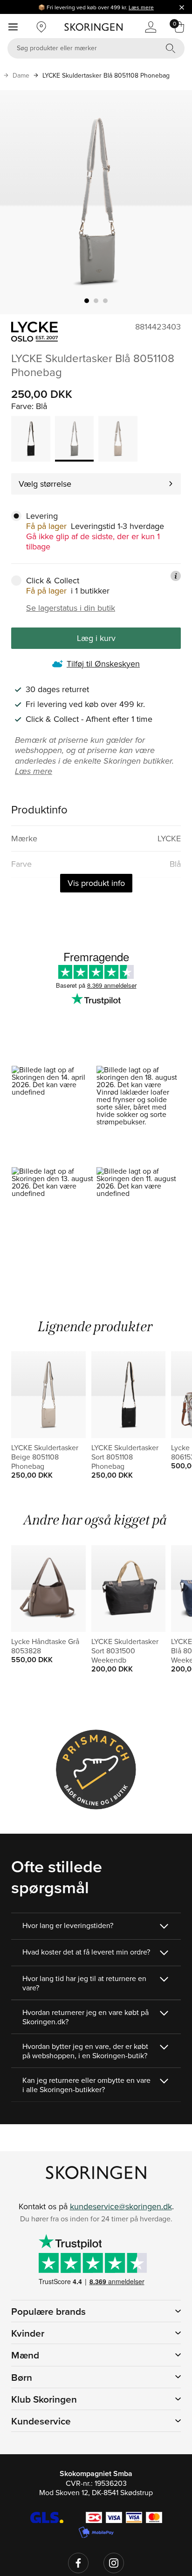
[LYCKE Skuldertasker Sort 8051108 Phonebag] (31, 439)
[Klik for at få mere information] (176, 576)
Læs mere (141, 7)
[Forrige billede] (18, 202)
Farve (21, 406)
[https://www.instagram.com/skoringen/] (114, 2563)
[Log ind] (151, 27)
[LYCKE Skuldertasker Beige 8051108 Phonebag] (118, 439)
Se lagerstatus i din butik (71, 608)
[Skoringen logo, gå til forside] (93, 27)
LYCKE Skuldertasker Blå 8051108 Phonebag (106, 75)
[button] (54, 1116)
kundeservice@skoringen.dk (121, 2206)
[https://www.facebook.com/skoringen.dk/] (78, 2563)
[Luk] (182, 7)
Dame (21, 75)
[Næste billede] (174, 202)
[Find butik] (41, 27)
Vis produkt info (96, 883)
